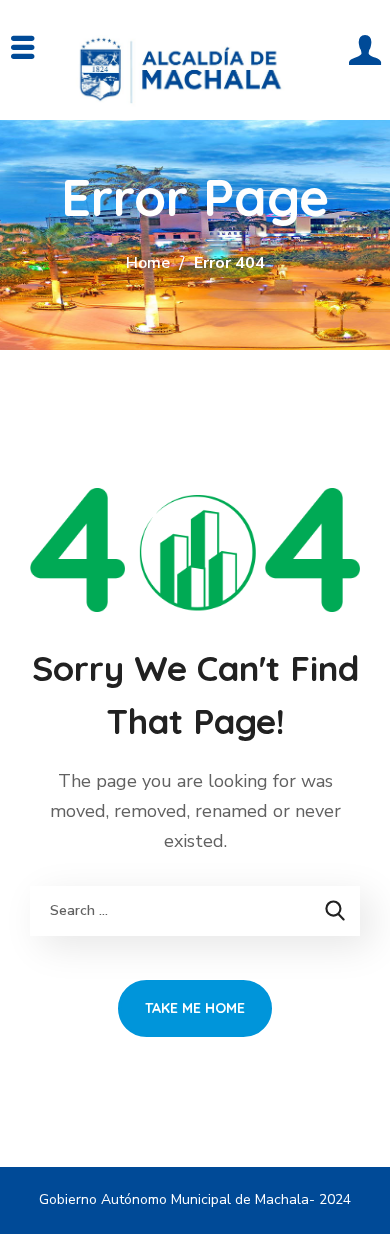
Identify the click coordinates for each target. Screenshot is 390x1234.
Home (148, 263)
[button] (361, 70)
